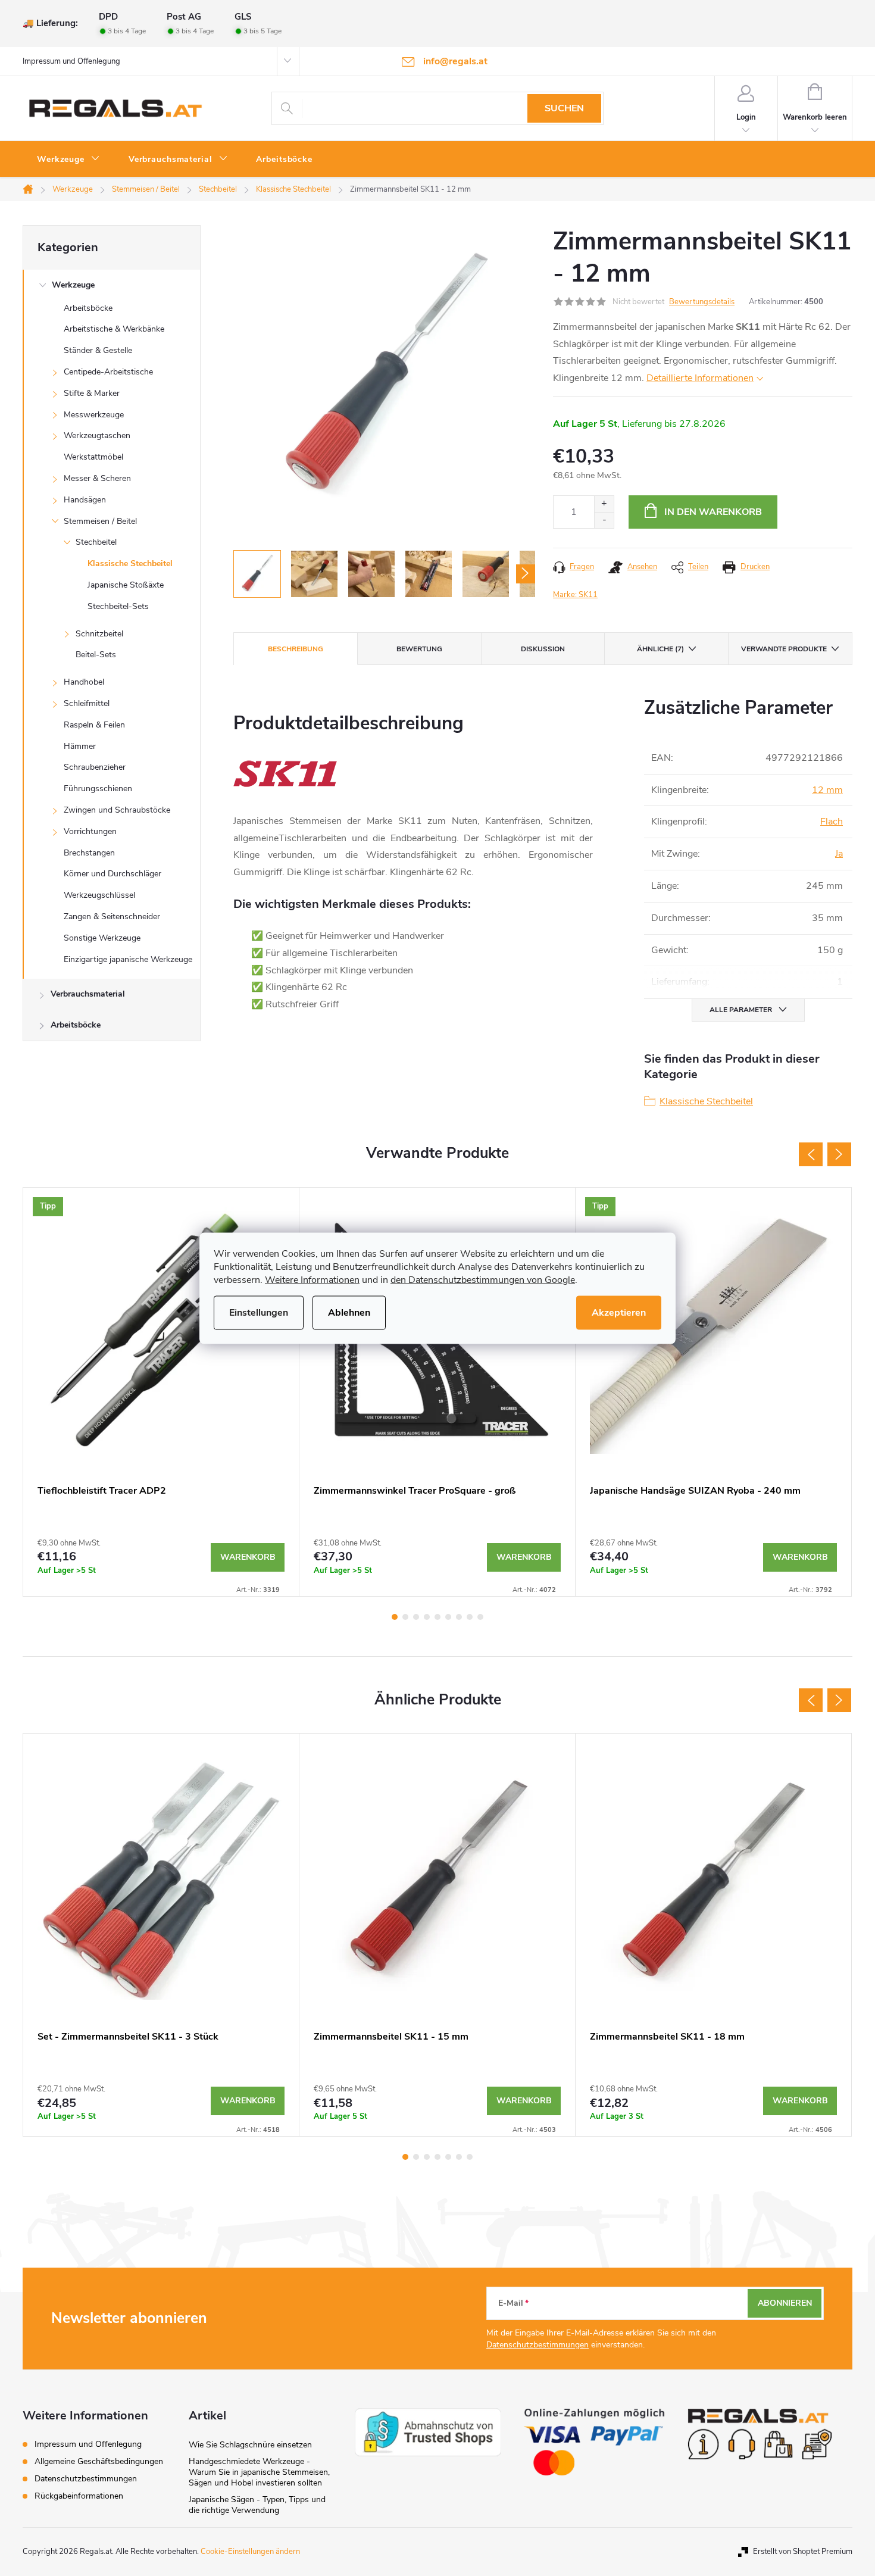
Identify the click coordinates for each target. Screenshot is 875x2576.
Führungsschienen (98, 789)
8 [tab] (470, 1617)
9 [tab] (480, 1617)
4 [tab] (427, 1617)
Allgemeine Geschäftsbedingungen (99, 2461)
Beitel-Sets (96, 655)
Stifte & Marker (92, 393)
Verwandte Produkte (784, 649)
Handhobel (84, 682)
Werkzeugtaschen (97, 435)
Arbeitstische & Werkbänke (114, 329)
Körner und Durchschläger (112, 874)
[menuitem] (68, 160)
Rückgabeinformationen (79, 2496)
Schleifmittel (87, 703)
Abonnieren (785, 2303)
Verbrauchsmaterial (88, 994)
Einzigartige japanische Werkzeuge (128, 959)
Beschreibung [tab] (296, 649)
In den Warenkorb (713, 512)
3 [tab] (416, 1617)
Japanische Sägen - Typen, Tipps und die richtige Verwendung (257, 2505)
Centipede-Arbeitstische (108, 372)
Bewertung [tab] (419, 649)
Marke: (575, 595)
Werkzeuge (73, 285)
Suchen (564, 108)
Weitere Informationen (312, 1279)
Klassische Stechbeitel (130, 563)
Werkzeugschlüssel (99, 895)
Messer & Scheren (97, 478)
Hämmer (80, 746)
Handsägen (85, 500)
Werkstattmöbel (93, 457)
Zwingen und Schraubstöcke (117, 810)
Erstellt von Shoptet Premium (803, 2552)
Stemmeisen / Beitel (100, 521)
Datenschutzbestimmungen (537, 2345)
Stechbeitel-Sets (118, 606)
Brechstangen (89, 853)
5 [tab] (437, 1617)
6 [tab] (448, 1617)
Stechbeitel (96, 542)
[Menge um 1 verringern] (604, 520)
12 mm (827, 790)
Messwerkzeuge (94, 415)
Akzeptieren (619, 1312)
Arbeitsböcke (88, 308)
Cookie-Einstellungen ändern (250, 2552)
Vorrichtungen (90, 831)
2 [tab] (405, 1617)
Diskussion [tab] (543, 649)
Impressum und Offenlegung (71, 61)
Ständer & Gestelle (98, 350)
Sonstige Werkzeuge (102, 938)
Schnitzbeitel (99, 634)
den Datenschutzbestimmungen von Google (483, 1279)
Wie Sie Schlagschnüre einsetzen (250, 2445)
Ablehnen (349, 1312)
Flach (832, 822)
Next (839, 1154)
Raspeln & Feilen (94, 725)
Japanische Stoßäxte (126, 585)
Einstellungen (259, 1312)
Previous (811, 1154)
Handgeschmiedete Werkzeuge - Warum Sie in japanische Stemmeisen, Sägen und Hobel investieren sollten (259, 2472)
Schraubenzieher (95, 767)
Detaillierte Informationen (700, 378)
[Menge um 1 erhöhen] (604, 504)
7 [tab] (459, 1617)
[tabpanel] (161, 1392)
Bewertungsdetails (702, 302)
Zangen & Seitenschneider (112, 917)
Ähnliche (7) (660, 649)
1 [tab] (395, 1617)
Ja (839, 854)
